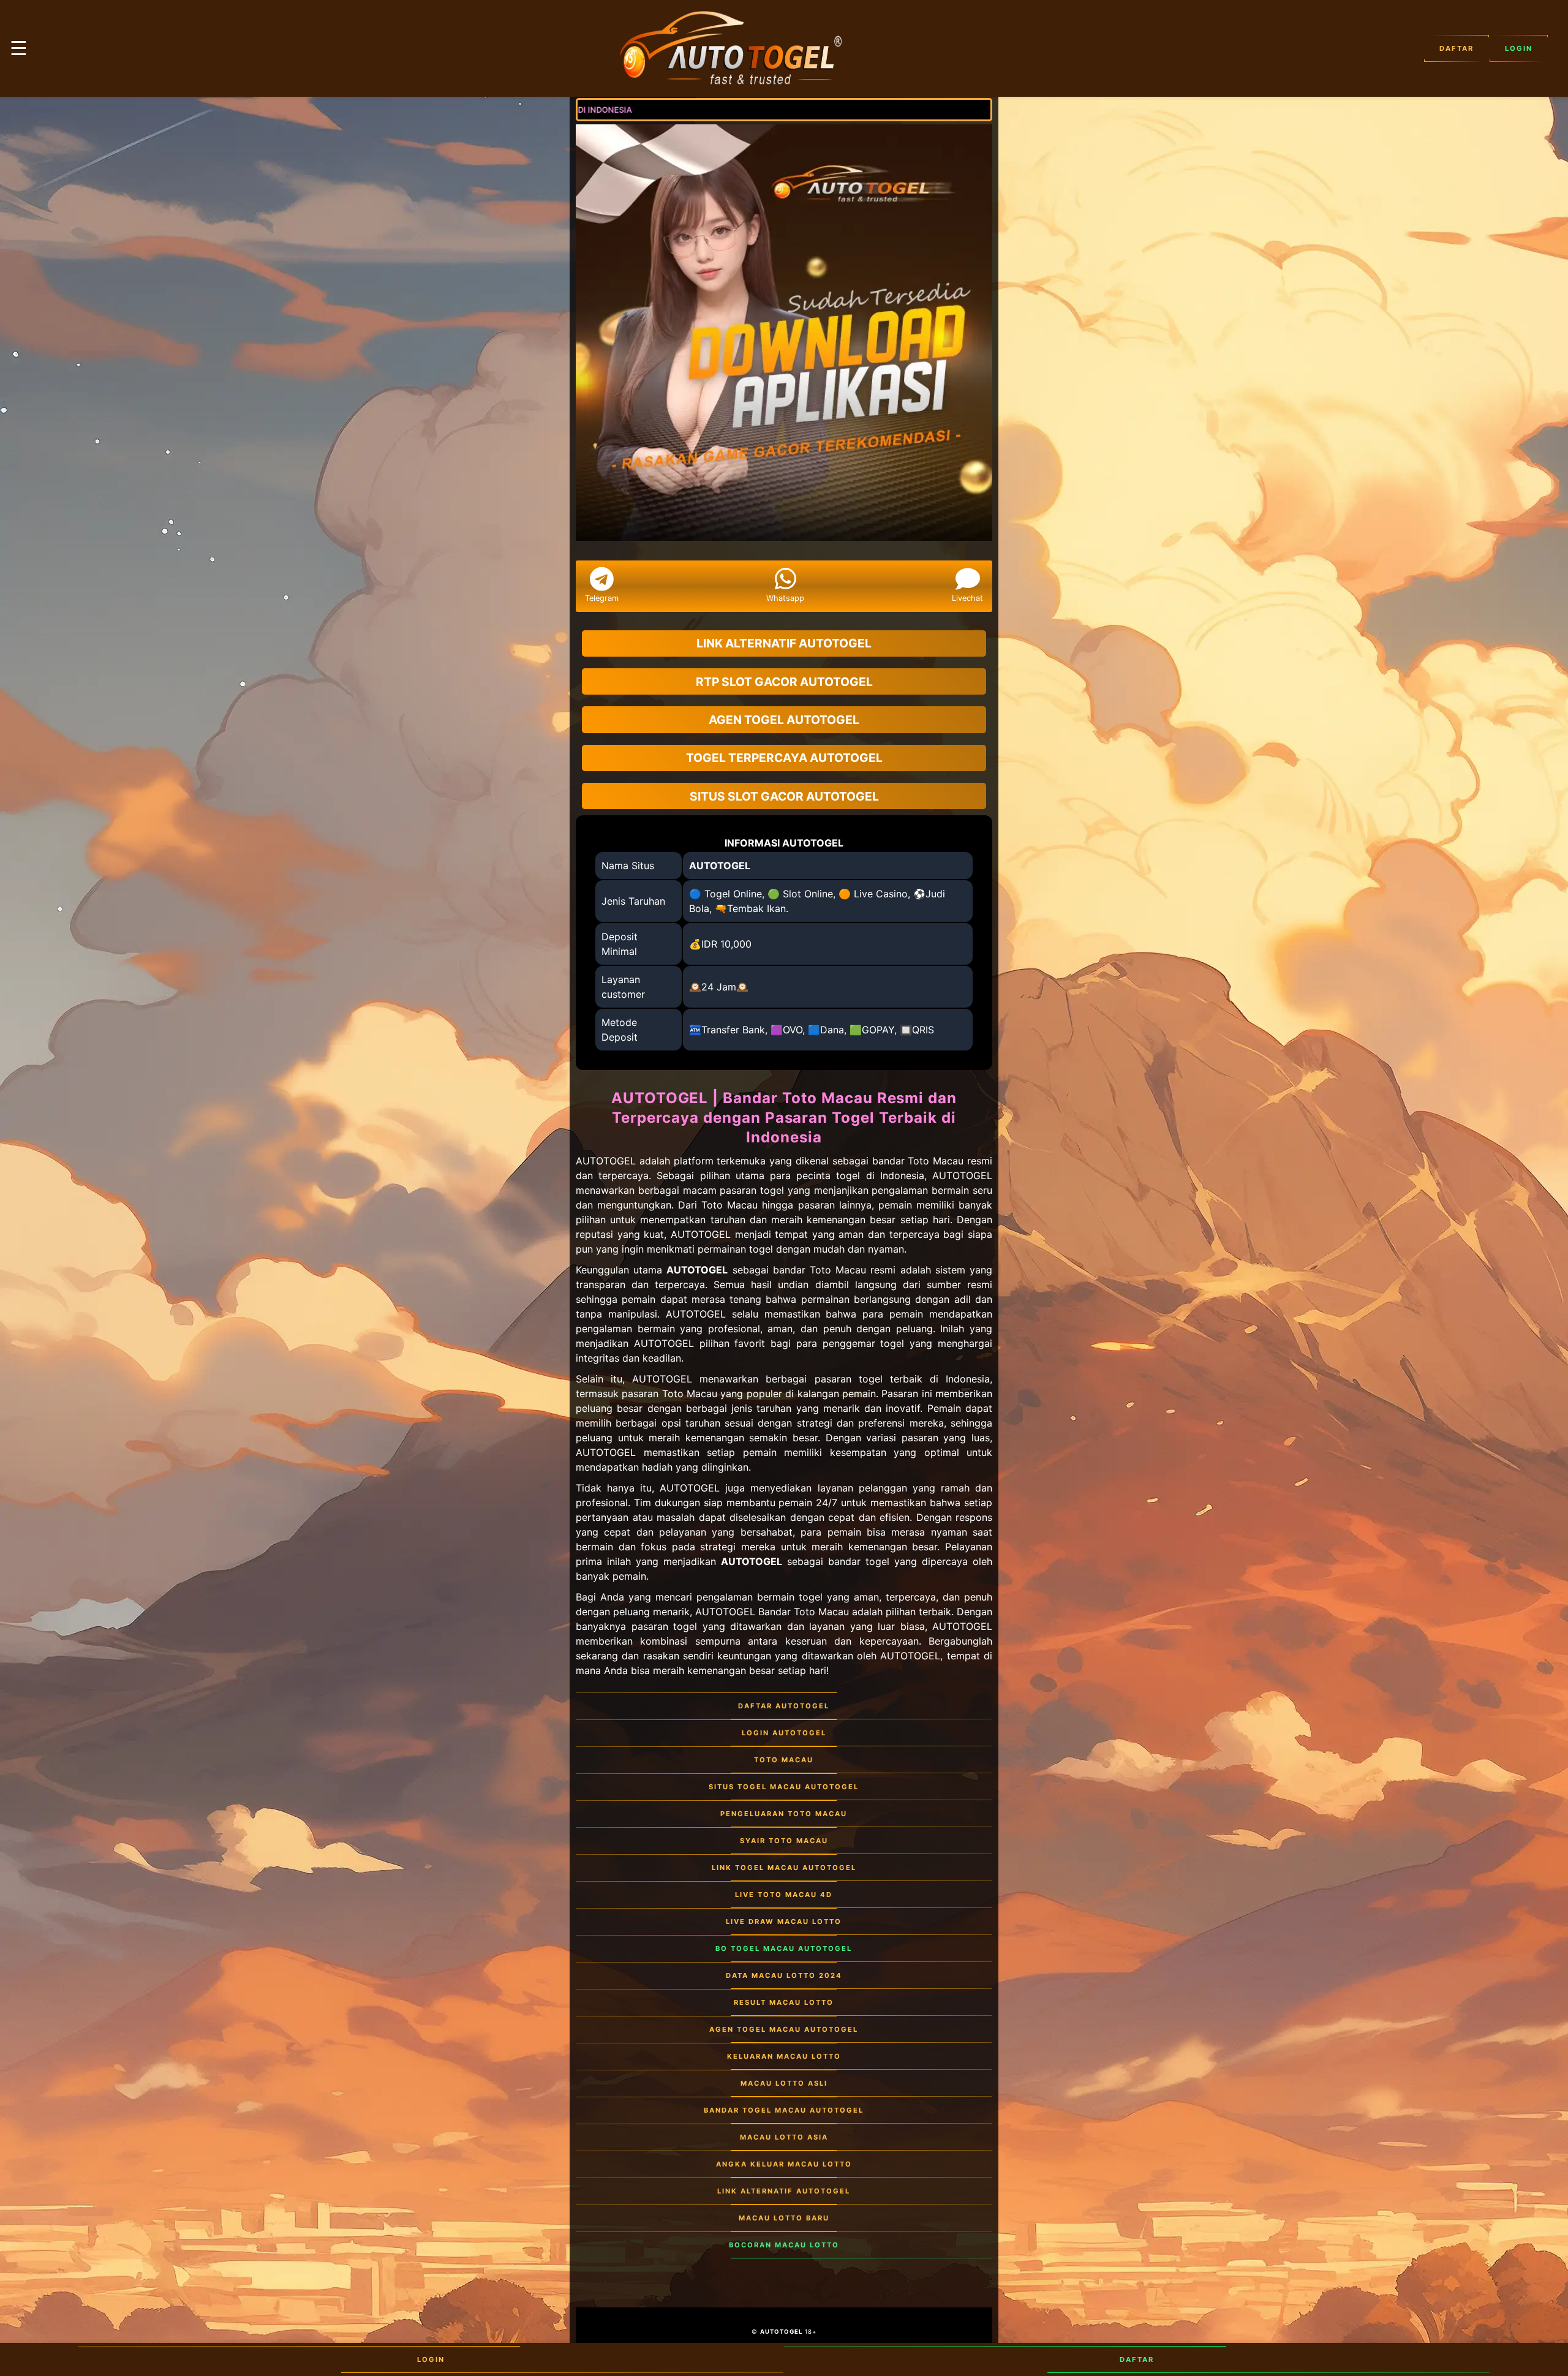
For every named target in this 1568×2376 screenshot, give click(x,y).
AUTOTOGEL (720, 866)
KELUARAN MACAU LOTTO (784, 2056)
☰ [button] (19, 48)
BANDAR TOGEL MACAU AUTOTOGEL (784, 2110)
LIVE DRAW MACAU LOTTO (784, 1922)
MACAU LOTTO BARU (784, 2218)
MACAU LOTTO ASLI (784, 2083)
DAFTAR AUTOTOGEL (784, 1706)
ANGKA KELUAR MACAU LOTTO (784, 2164)
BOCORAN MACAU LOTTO (784, 2245)
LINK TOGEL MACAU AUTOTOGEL (784, 1868)
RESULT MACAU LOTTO (784, 2002)
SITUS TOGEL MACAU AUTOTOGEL (784, 1787)
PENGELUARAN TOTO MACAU (784, 1814)
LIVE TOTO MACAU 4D (784, 1895)
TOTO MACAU (784, 1760)
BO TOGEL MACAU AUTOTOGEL (784, 1948)
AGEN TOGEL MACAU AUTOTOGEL (784, 2029)
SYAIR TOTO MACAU (784, 1841)
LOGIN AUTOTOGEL (784, 1733)
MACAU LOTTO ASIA (784, 2137)
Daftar (1457, 48)
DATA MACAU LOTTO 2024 (784, 1975)
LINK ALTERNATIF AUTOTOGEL (784, 2191)
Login (1519, 48)
